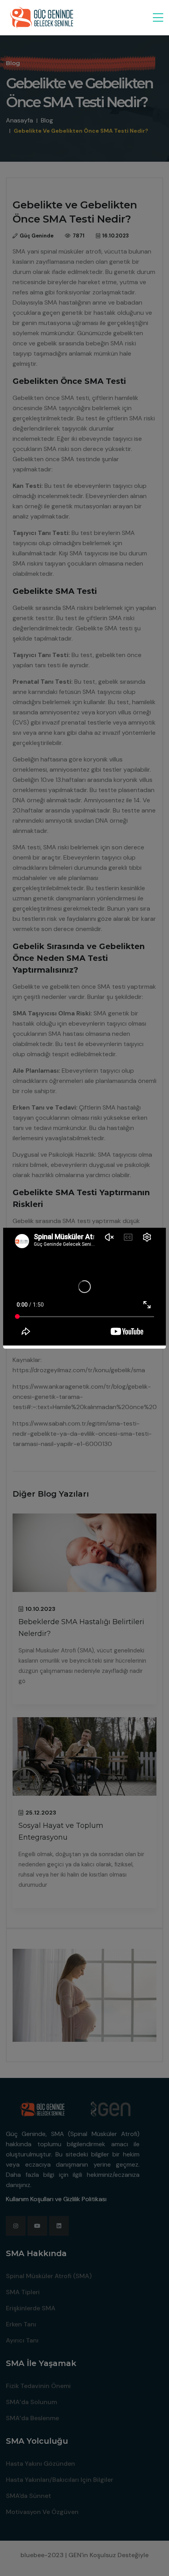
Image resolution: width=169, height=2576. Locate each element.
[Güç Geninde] (45, 18)
